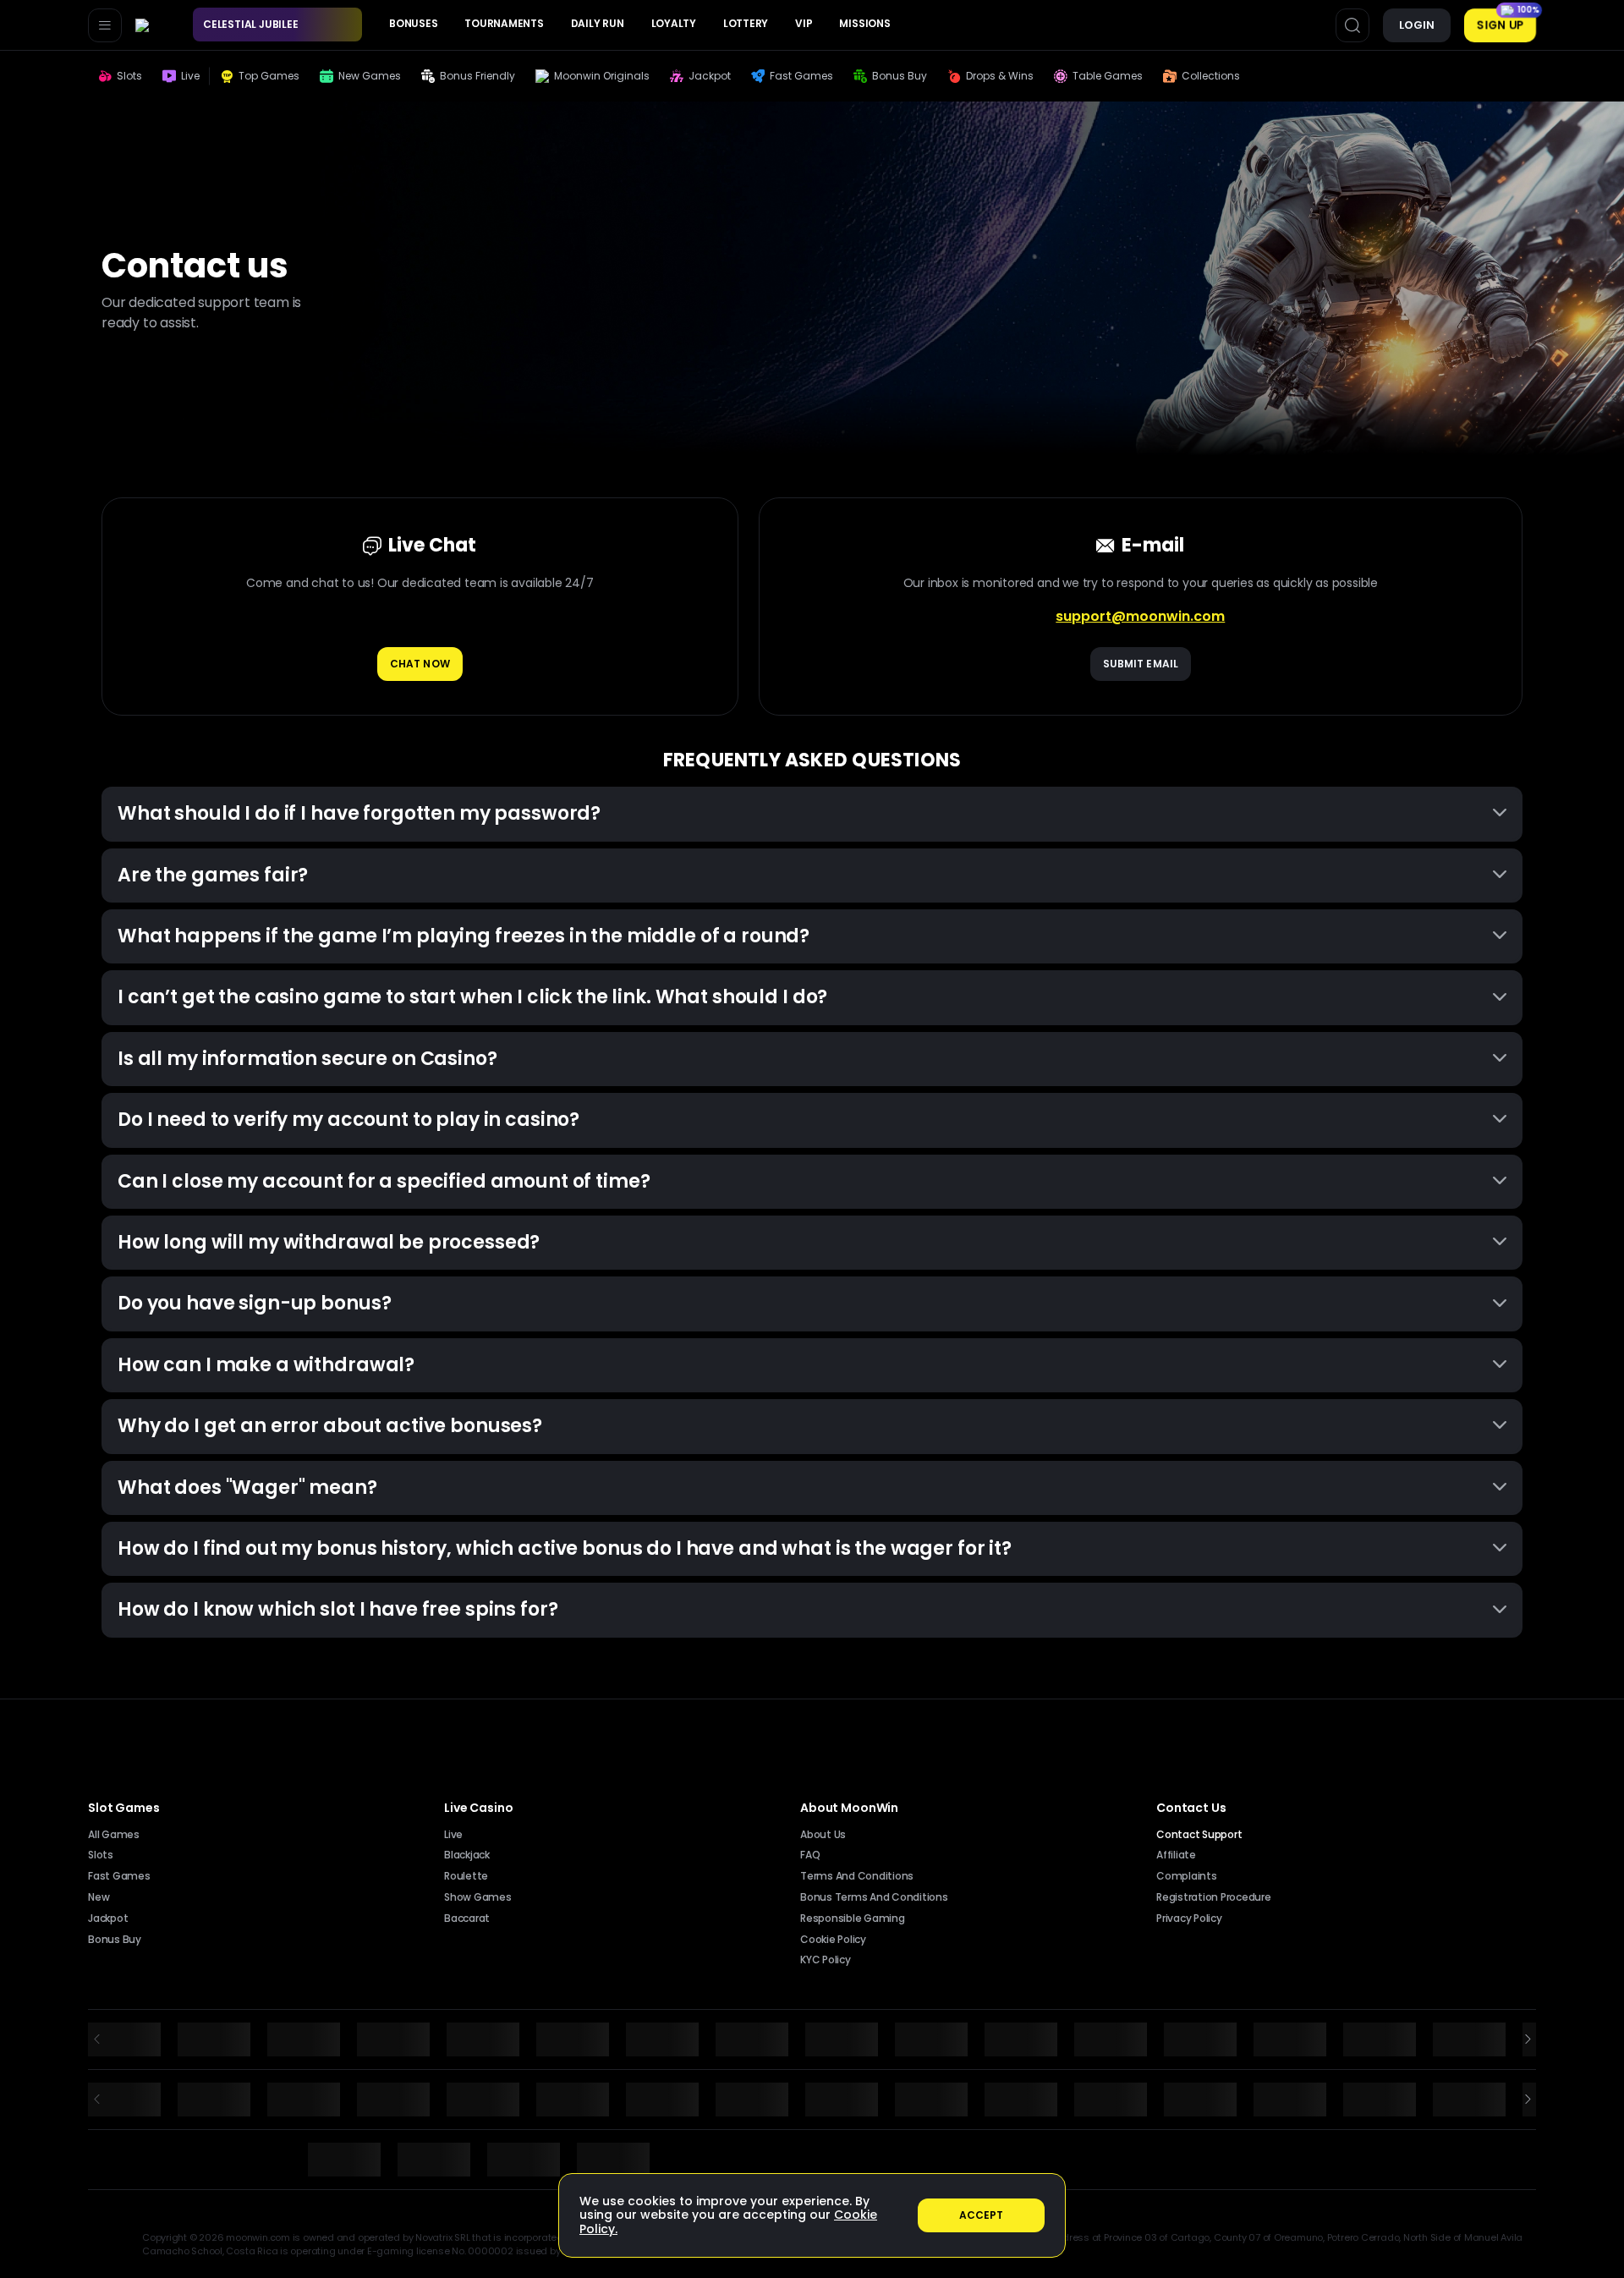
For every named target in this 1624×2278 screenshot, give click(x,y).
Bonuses (413, 23)
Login (1417, 25)
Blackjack (467, 1855)
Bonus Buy (115, 1940)
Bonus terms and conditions (874, 1897)
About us (823, 1835)
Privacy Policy (1189, 1918)
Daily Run (598, 23)
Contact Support (1199, 1835)
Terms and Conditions (857, 1876)
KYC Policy (826, 1960)
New (99, 1897)
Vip (804, 23)
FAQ (810, 1855)
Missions (864, 23)
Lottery (746, 23)
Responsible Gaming (853, 1918)
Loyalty (674, 23)
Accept (982, 2215)
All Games (114, 1835)
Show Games (478, 1897)
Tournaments (504, 23)
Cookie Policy (833, 1940)
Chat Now (420, 664)
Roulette (466, 1876)
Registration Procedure (1214, 1897)
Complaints (1187, 1876)
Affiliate (1176, 1855)
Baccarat (467, 1918)
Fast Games (119, 1876)
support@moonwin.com (1140, 616)
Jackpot (108, 1918)
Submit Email (1141, 664)
